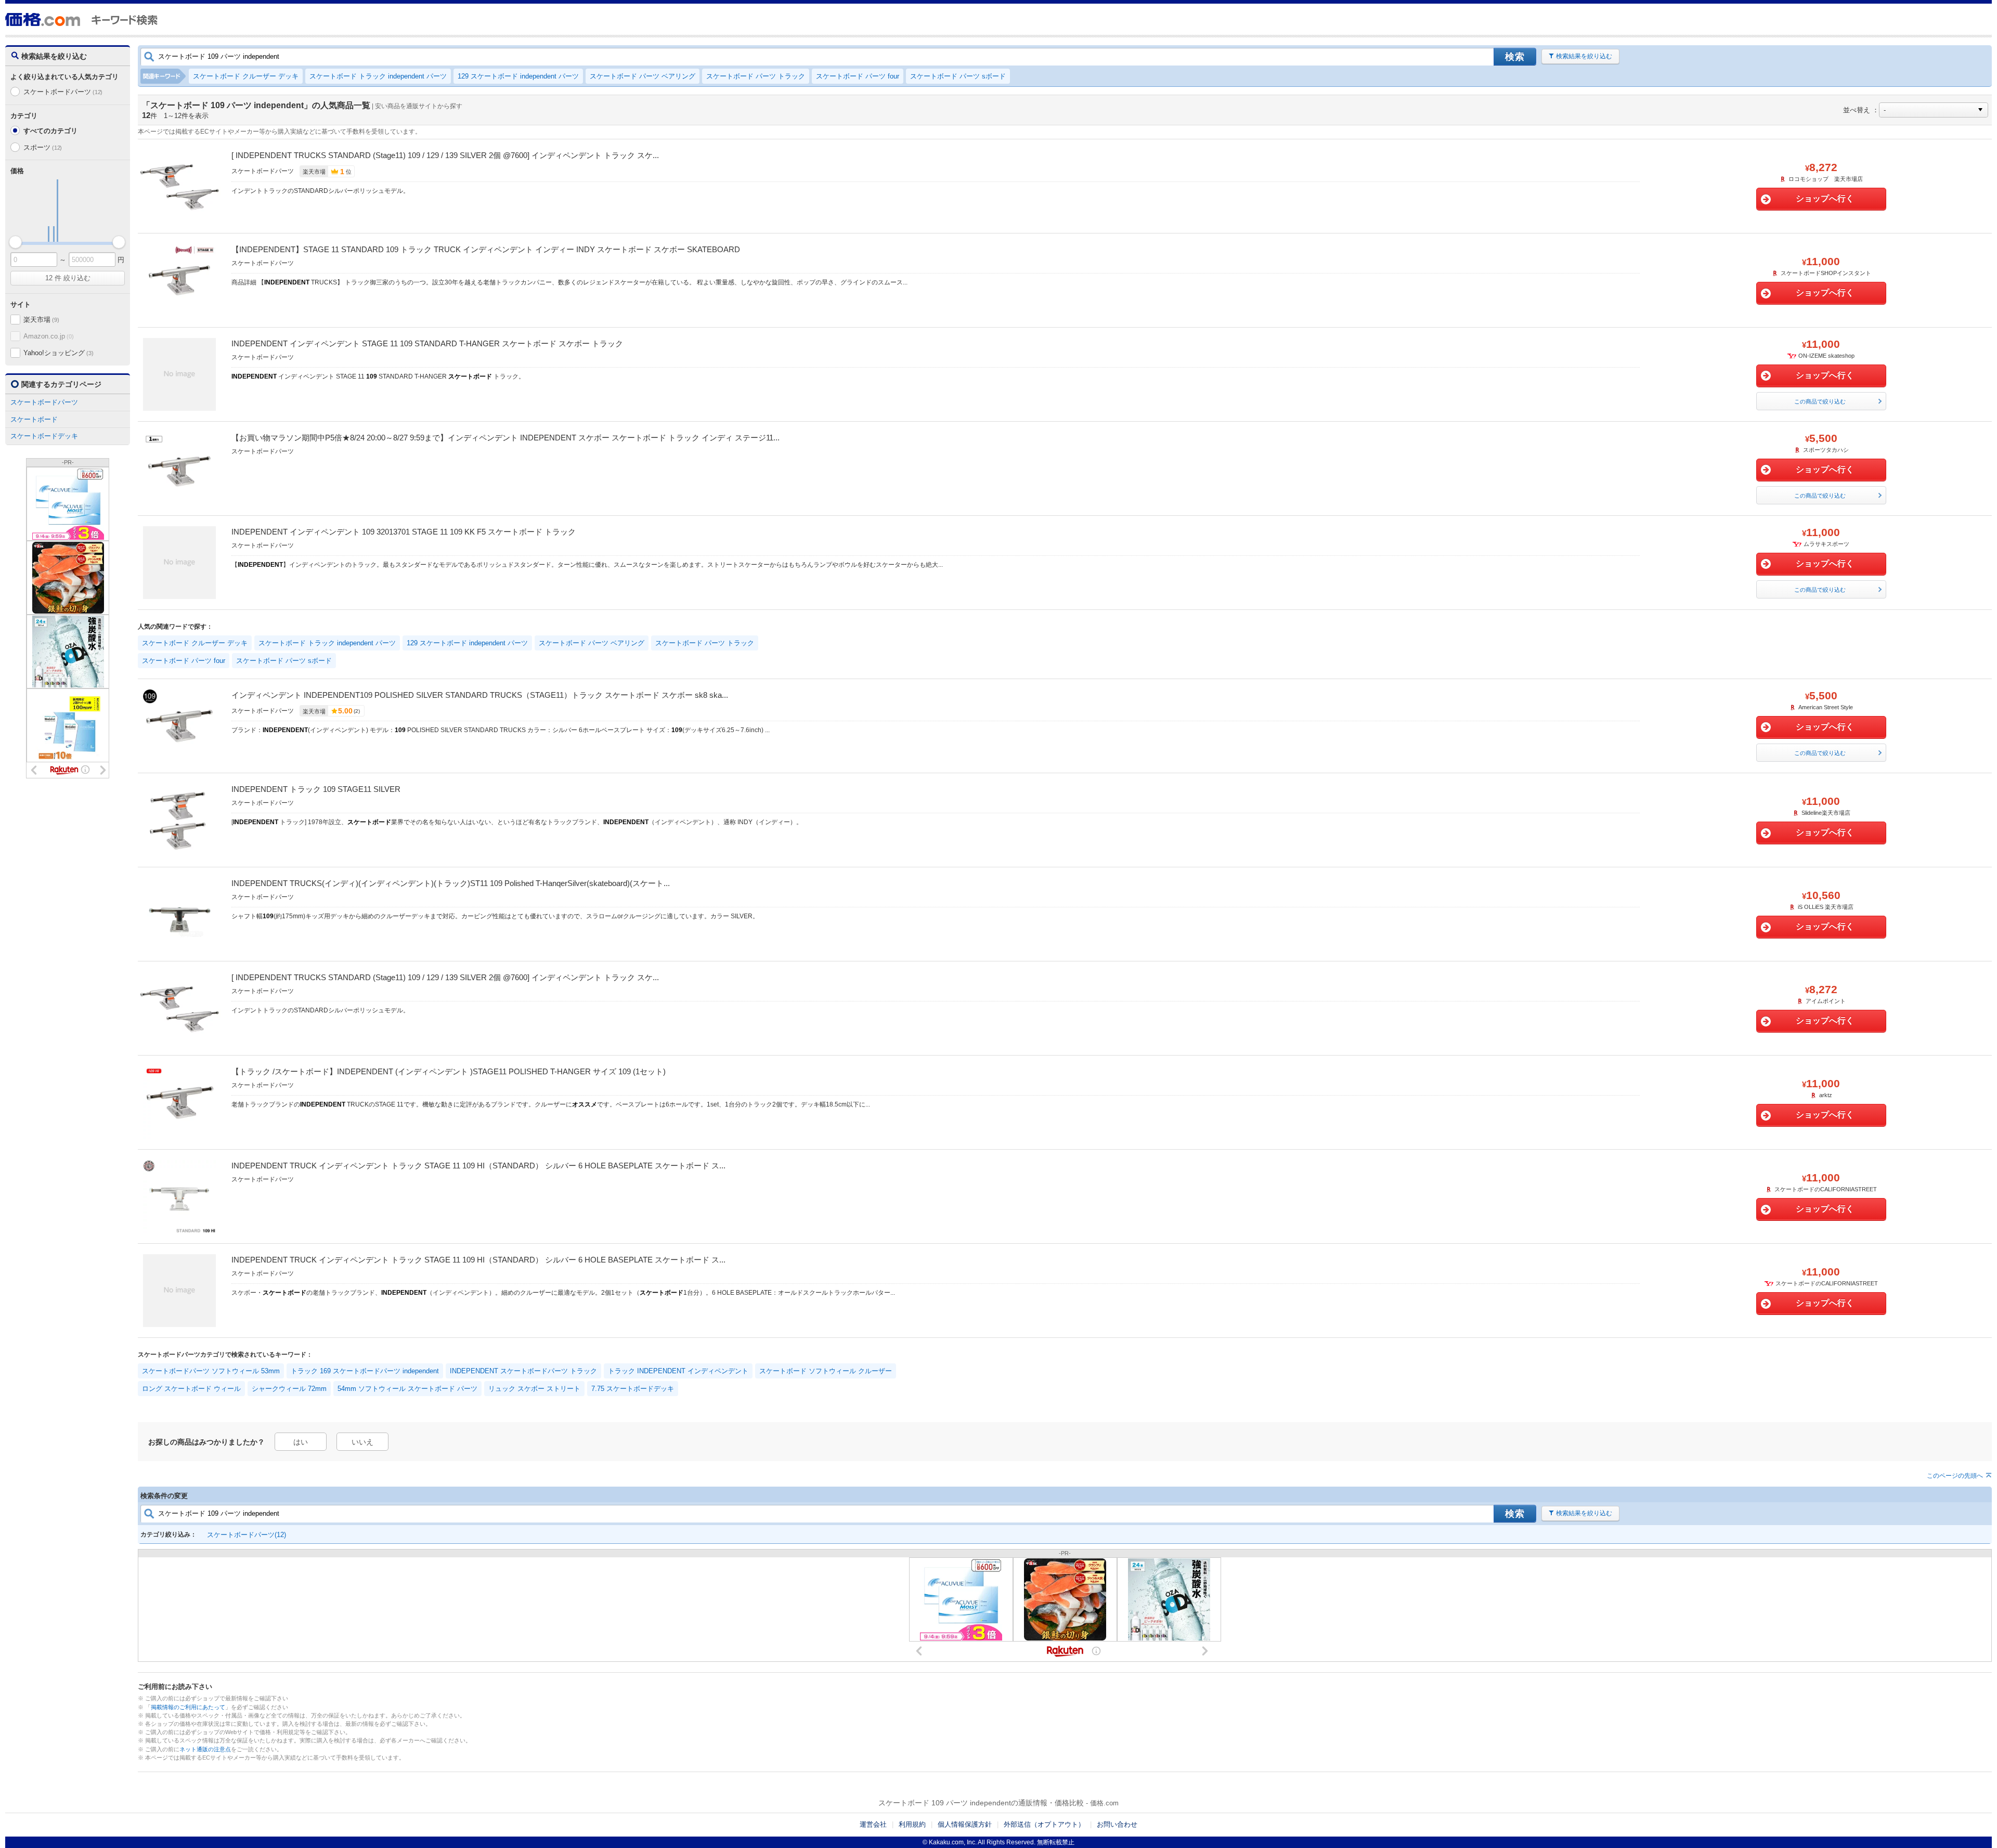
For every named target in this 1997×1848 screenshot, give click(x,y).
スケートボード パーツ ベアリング (643, 76)
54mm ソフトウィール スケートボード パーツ (407, 1389)
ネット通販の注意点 (205, 1749)
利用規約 (912, 1824)
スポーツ (43, 147)
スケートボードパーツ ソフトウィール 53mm (211, 1371)
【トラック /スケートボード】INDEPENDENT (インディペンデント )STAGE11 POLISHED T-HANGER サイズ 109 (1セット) (449, 1071)
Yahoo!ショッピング (58, 353)
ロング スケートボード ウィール (191, 1389)
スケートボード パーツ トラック (756, 76)
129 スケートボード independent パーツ (518, 76)
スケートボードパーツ (63, 92)
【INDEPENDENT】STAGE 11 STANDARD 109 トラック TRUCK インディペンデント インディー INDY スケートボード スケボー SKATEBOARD (486, 249)
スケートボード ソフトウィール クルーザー (826, 1371)
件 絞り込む (68, 278)
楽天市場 (41, 320)
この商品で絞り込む (1820, 401)
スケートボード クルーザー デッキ (246, 76)
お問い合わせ (1117, 1824)
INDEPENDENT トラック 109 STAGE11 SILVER (316, 789)
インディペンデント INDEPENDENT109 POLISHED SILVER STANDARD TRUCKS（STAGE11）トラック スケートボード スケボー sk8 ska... (480, 695)
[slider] (15, 242)
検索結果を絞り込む (1584, 56)
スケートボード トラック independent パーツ (378, 76)
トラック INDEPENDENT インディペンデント (678, 1371)
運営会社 (873, 1824)
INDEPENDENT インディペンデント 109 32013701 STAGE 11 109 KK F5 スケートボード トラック (404, 532)
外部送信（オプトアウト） (1044, 1824)
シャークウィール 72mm (289, 1389)
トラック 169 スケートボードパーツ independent (365, 1371)
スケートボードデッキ (44, 436)
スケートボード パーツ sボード (958, 76)
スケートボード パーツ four (858, 76)
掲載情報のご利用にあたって (188, 1707)
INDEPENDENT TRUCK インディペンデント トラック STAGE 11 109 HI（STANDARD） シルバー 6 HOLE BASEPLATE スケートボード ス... (478, 1166)
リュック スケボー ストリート (534, 1389)
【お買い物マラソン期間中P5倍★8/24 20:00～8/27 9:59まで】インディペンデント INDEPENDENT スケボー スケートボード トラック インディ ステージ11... (505, 438)
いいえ (362, 1442)
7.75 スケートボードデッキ (633, 1389)
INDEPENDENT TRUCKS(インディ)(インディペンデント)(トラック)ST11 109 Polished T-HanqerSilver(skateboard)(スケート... (451, 883)
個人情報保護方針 (965, 1824)
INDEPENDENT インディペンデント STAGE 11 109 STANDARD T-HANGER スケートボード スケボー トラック (427, 343)
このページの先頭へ (1955, 1476)
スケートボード (34, 419)
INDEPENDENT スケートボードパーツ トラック (523, 1371)
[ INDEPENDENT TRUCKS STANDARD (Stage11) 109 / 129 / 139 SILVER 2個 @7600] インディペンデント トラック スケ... (445, 155)
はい (301, 1442)
